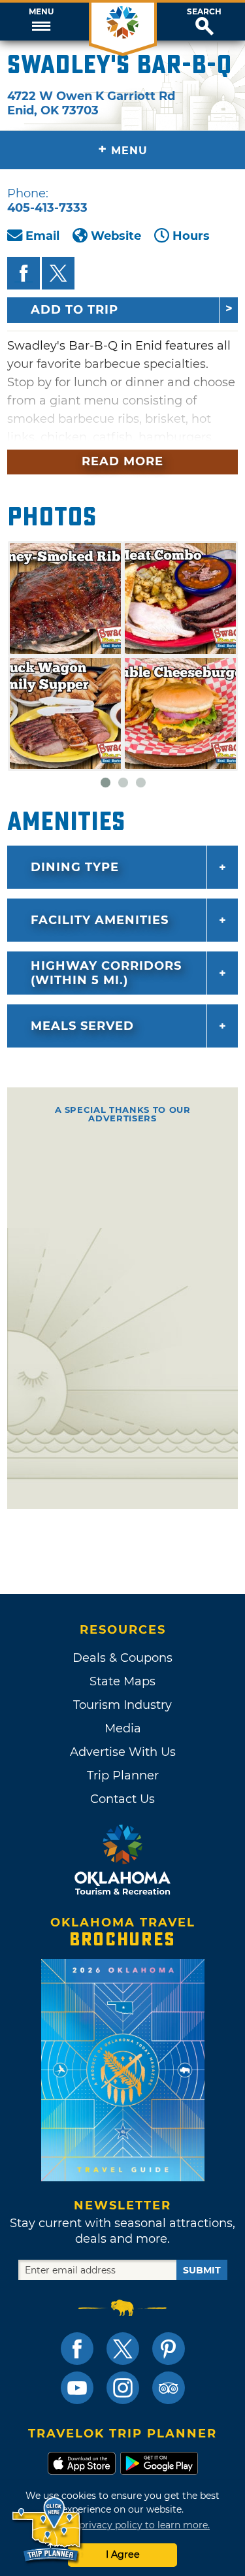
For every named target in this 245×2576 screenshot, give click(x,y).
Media (123, 1728)
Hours (191, 236)
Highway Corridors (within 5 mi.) (106, 973)
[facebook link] (77, 2349)
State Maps (122, 1681)
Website (116, 236)
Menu (41, 12)
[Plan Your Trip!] (47, 2530)
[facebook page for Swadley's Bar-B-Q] (24, 273)
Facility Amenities (100, 920)
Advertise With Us (123, 1752)
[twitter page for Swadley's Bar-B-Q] (58, 273)
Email (42, 236)
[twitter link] (123, 2349)
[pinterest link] (169, 2349)
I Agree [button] (123, 2554)
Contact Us (122, 1799)
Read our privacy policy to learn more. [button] (122, 2525)
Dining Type (75, 867)
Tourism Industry (122, 1705)
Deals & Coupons (122, 1658)
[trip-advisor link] (169, 2388)
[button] (41, 22)
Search (204, 12)
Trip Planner (123, 1775)
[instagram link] (123, 2388)
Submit (202, 2270)
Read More (122, 461)
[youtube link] (77, 2388)
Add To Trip (74, 310)
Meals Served (82, 1026)
